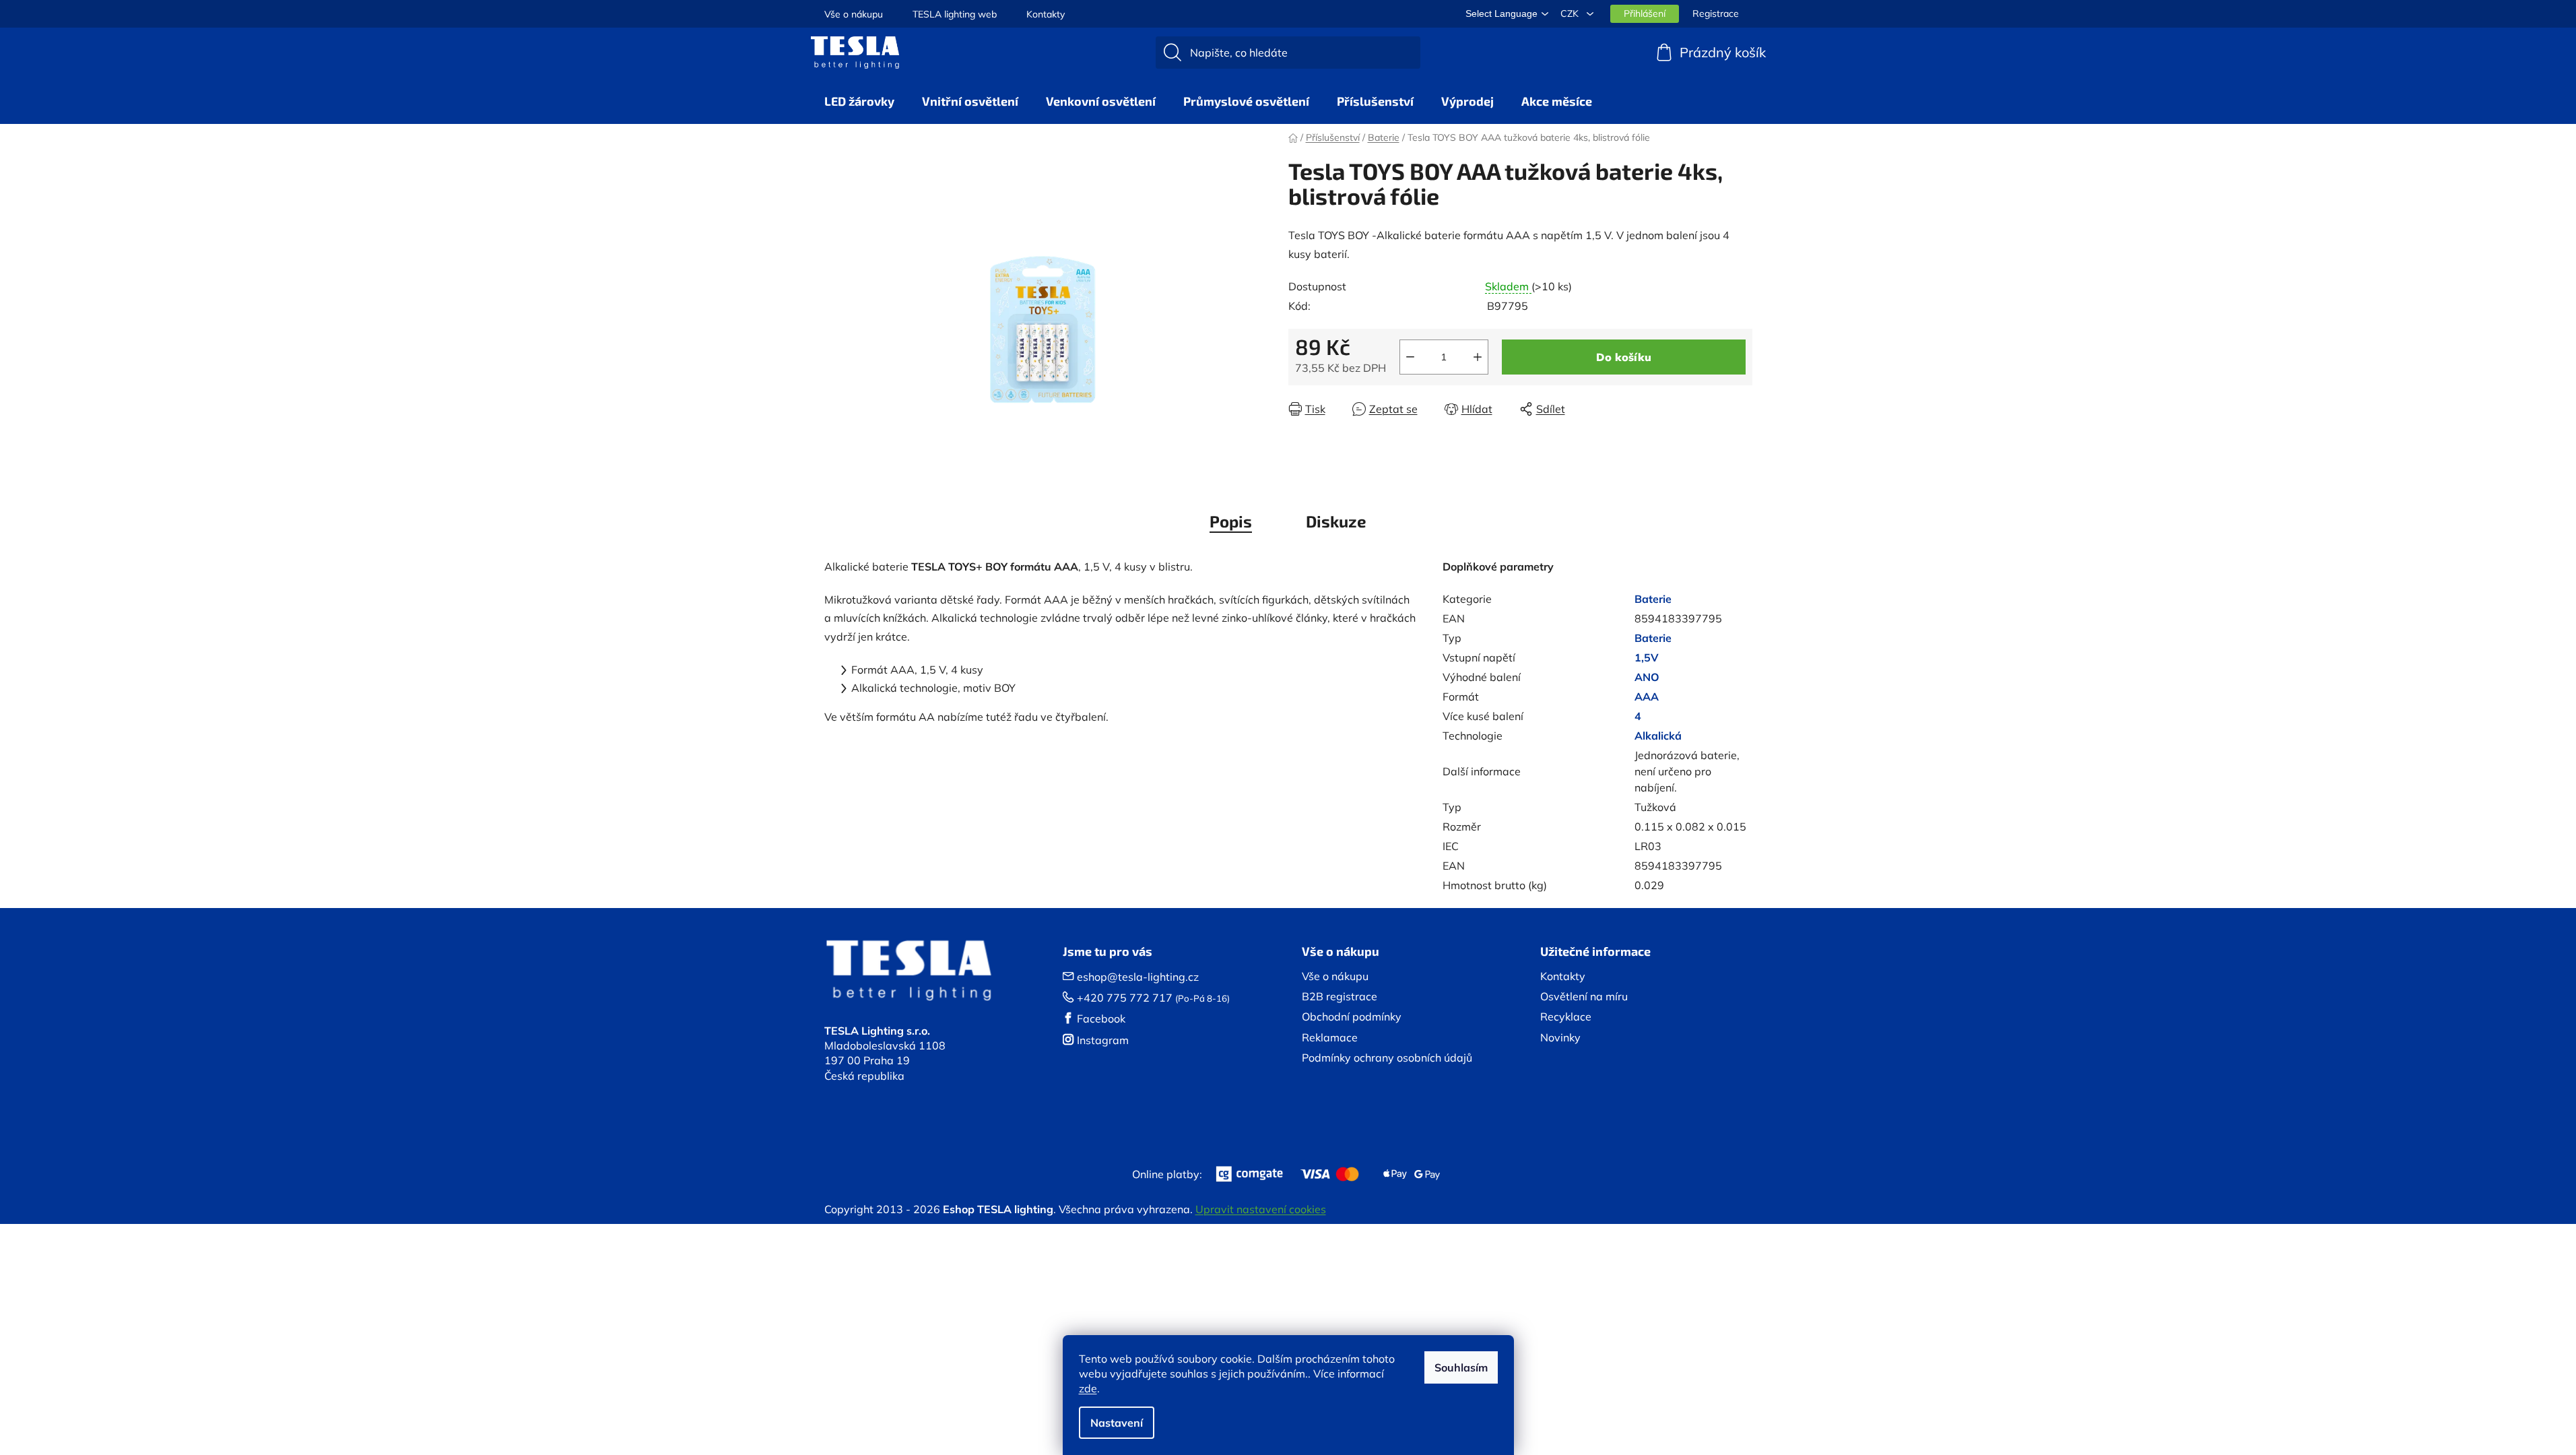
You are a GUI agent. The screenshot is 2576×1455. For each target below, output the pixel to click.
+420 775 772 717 (1125, 998)
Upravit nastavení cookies (1261, 1209)
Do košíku (1624, 357)
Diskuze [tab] (1336, 521)
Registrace (1716, 13)
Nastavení (1117, 1423)
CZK (1571, 13)
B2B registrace (1340, 996)
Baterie (1653, 599)
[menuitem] (859, 101)
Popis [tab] (1231, 521)
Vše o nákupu (854, 14)
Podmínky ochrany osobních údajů (1387, 1058)
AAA (1647, 697)
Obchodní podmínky (1352, 1016)
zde (1088, 1388)
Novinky (1560, 1037)
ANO (1647, 677)
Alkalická (1658, 736)
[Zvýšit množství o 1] (1478, 357)
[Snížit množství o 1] (1410, 357)
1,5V (1647, 657)
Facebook (1101, 1019)
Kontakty (1046, 14)
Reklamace (1330, 1037)
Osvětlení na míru (1584, 996)
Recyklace (1566, 1016)
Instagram (1103, 1040)
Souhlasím (1461, 1367)
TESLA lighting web (955, 14)
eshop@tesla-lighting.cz (1138, 977)
